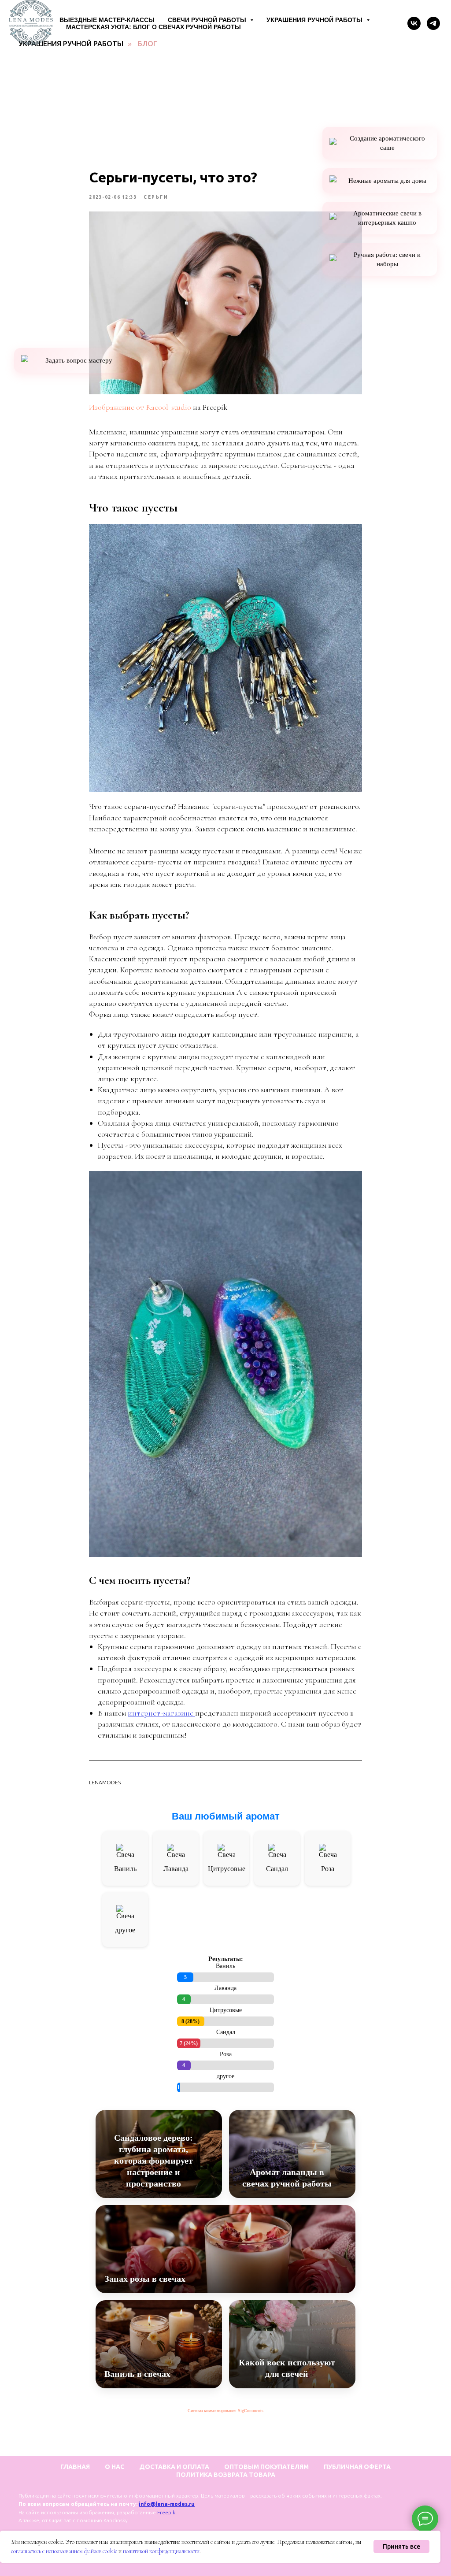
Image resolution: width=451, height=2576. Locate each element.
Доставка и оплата (174, 2467)
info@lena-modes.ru (167, 2504)
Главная (75, 2467)
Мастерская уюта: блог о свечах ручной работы (153, 27)
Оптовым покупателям (266, 2467)
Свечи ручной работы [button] (208, 20)
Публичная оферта (357, 2467)
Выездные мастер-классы (107, 20)
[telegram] (433, 23)
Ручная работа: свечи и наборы (387, 259)
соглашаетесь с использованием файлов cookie (64, 2551)
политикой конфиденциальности (161, 2551)
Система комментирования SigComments (225, 2411)
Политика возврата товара (226, 2475)
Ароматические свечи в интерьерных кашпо (387, 218)
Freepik (166, 2512)
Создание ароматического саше (387, 143)
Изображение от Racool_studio (140, 407)
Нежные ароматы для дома (387, 181)
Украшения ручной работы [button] (315, 20)
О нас (115, 2467)
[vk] (414, 23)
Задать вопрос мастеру (79, 360)
